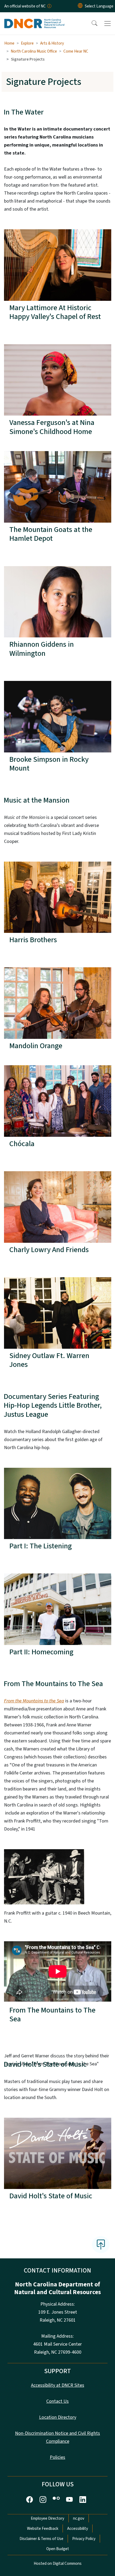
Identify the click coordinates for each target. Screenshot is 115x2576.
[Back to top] (101, 2244)
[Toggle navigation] (108, 23)
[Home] (34, 18)
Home (9, 43)
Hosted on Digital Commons (58, 2563)
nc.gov (79, 2518)
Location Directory (58, 2417)
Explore (27, 43)
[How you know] (49, 6)
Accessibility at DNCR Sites (58, 2385)
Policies (57, 2457)
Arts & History (52, 43)
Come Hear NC (76, 51)
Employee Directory (47, 2518)
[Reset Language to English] (80, 6)
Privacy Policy (84, 2539)
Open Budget (58, 2549)
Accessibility (78, 2528)
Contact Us (57, 2401)
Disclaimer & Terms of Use (41, 2539)
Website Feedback (43, 2528)
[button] (91, 23)
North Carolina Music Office (34, 51)
